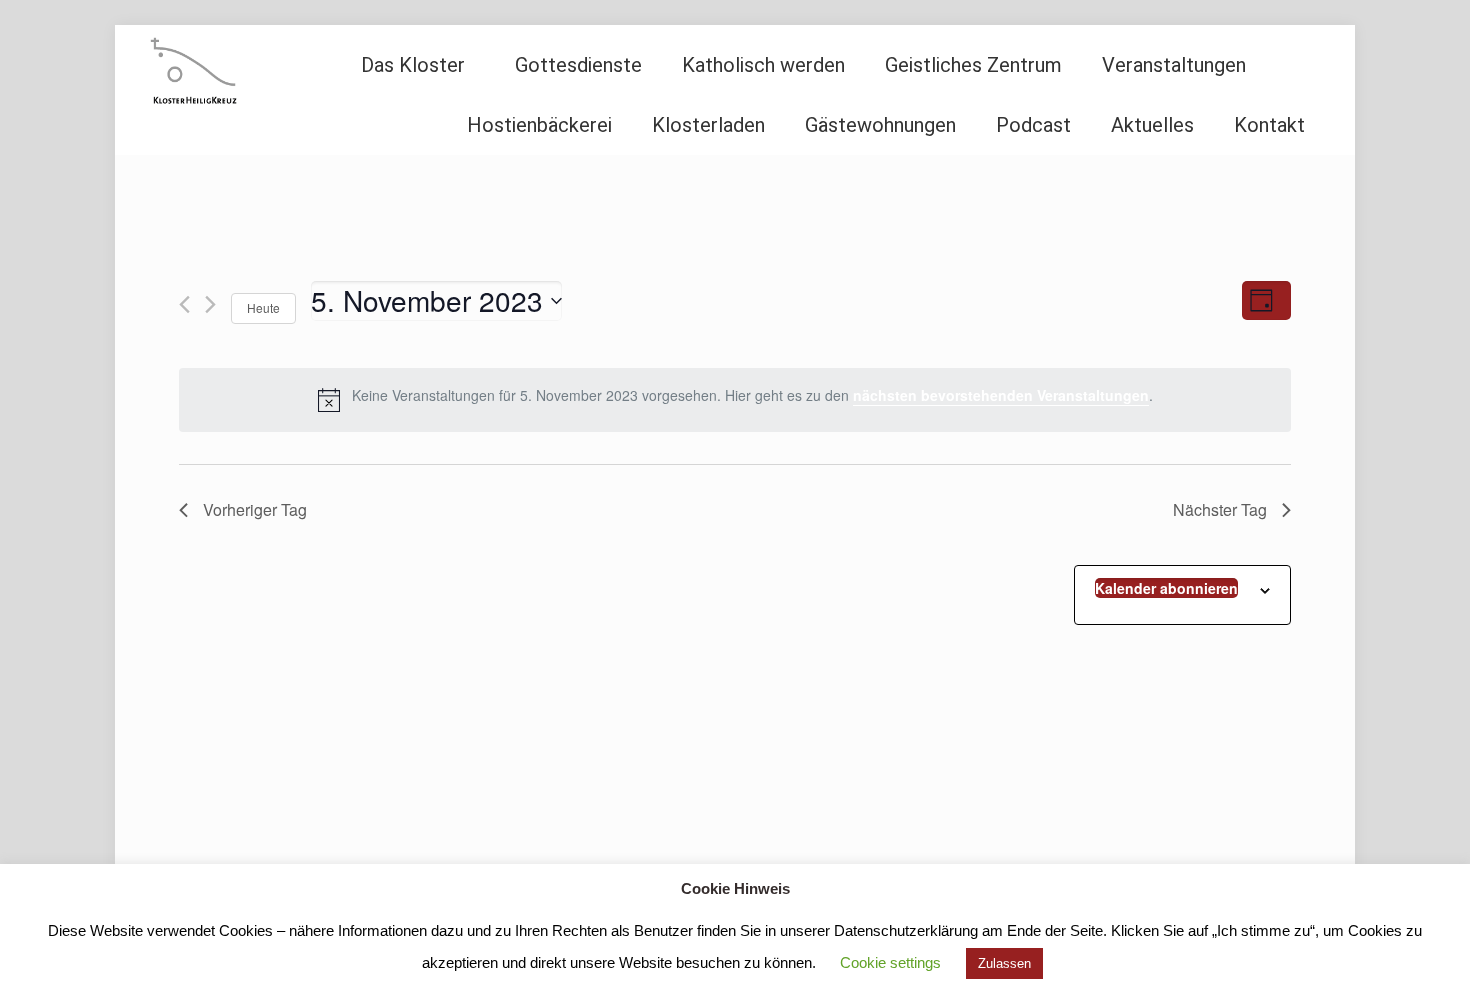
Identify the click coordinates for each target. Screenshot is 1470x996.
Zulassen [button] (1004, 963)
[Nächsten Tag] (210, 304)
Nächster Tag (1220, 509)
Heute (263, 307)
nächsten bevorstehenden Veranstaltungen (1001, 395)
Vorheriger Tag (255, 509)
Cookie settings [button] (890, 962)
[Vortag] (184, 304)
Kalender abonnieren (1166, 588)
